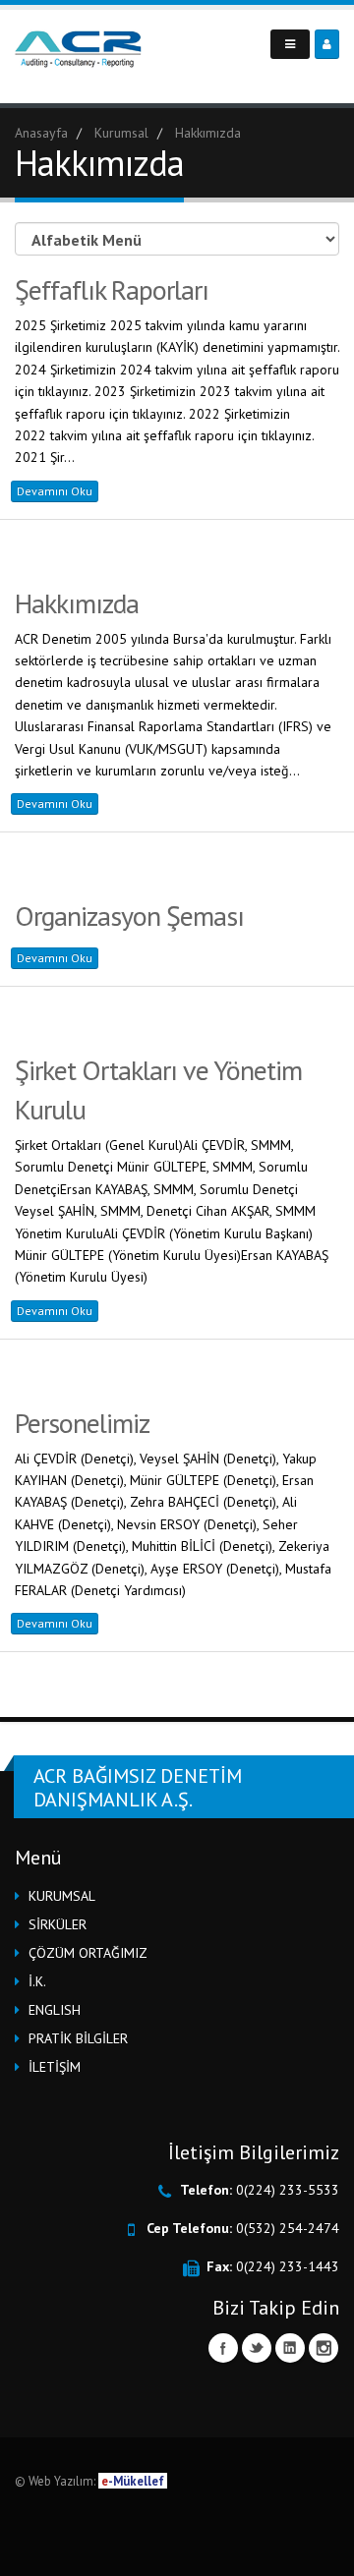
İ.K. (37, 1981)
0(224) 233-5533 (288, 2190)
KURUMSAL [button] (62, 1896)
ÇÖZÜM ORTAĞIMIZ (88, 1953)
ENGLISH (55, 2010)
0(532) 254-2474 (288, 2228)
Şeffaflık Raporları (112, 289)
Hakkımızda (77, 603)
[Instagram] (324, 2348)
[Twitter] (257, 2348)
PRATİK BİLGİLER (78, 2038)
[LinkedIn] (290, 2348)
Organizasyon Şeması (129, 916)
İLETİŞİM (55, 2067)
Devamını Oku (55, 491)
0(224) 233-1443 (288, 2266)
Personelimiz (82, 1423)
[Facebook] (223, 2348)
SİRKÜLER (58, 1924)
